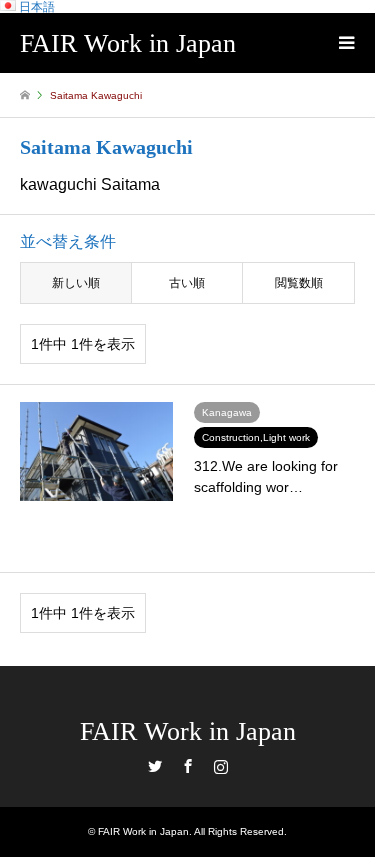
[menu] (345, 43)
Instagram (221, 766)
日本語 (35, 7)
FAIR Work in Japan (188, 731)
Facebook (188, 766)
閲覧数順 (299, 283)
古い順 (187, 283)
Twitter (155, 766)
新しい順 (76, 283)
